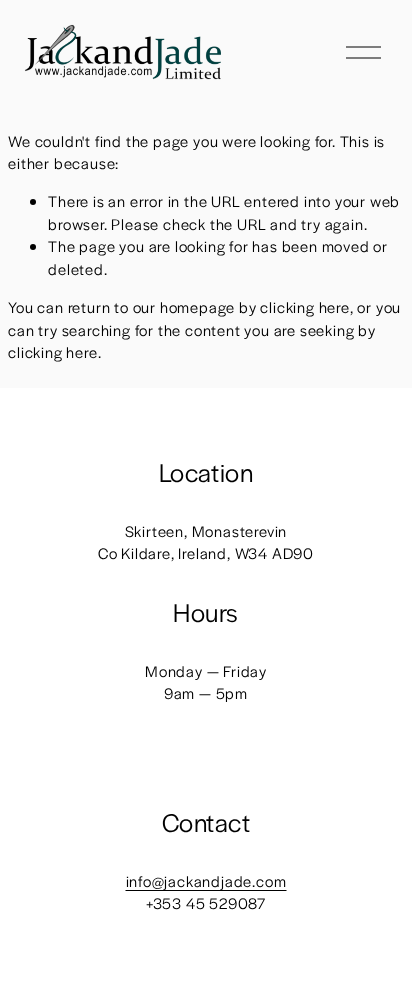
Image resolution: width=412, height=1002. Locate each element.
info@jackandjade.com (206, 880)
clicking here (304, 306)
